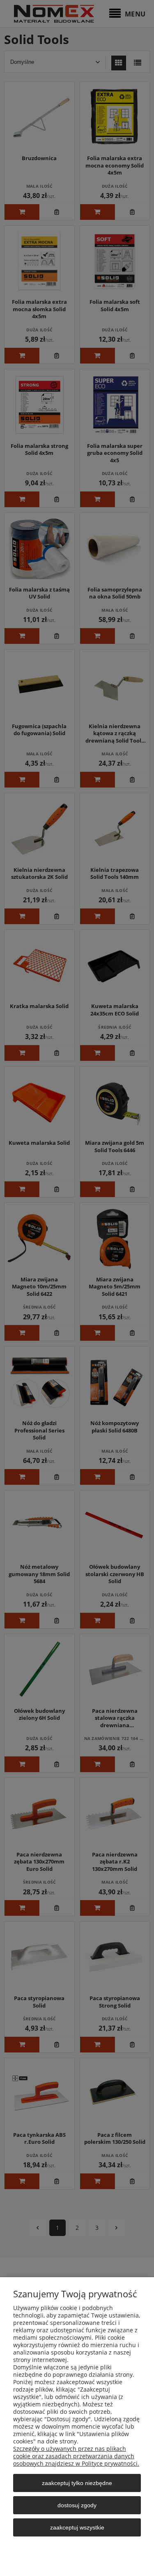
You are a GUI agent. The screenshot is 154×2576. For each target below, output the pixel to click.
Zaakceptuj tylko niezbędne (77, 2483)
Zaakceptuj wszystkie (77, 2527)
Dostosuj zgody (77, 2505)
